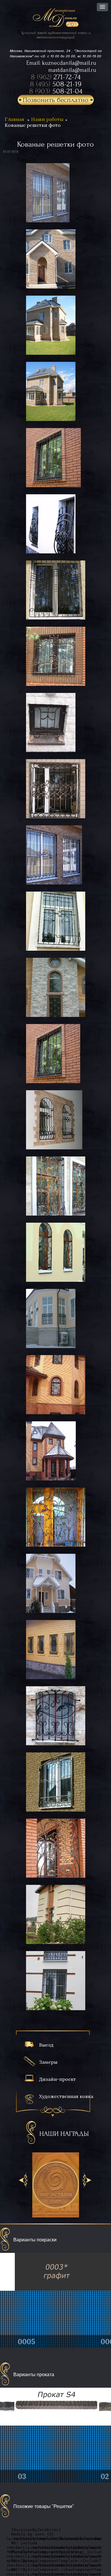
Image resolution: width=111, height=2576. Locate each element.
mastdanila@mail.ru (72, 70)
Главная (15, 119)
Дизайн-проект (57, 2079)
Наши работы (47, 119)
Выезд (46, 2045)
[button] (102, 7)
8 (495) (56, 84)
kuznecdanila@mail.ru (69, 63)
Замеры (48, 2062)
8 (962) (56, 77)
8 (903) (56, 91)
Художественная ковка (66, 2096)
